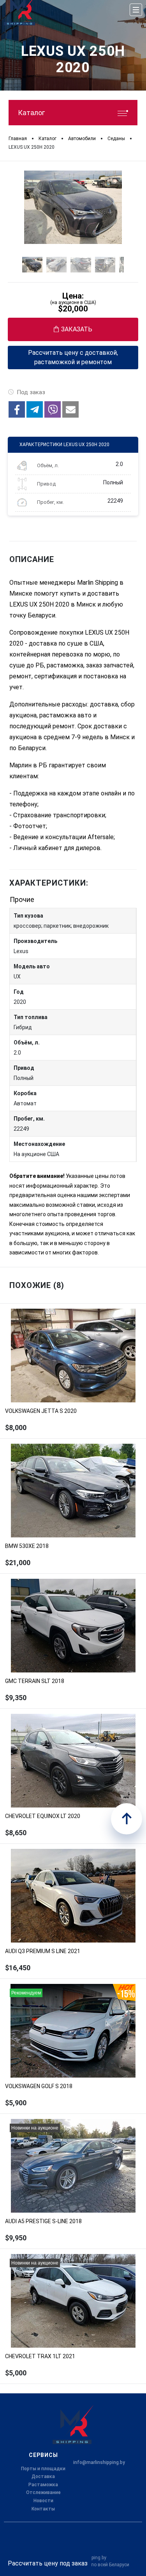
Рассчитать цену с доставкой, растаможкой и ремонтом (73, 357)
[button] (17, 409)
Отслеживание (43, 2492)
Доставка (43, 2476)
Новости (43, 2501)
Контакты (43, 2509)
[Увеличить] (73, 207)
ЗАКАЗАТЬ (77, 329)
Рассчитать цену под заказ (48, 2563)
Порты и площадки (43, 2469)
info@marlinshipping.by (99, 2462)
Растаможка (43, 2485)
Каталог (31, 113)
